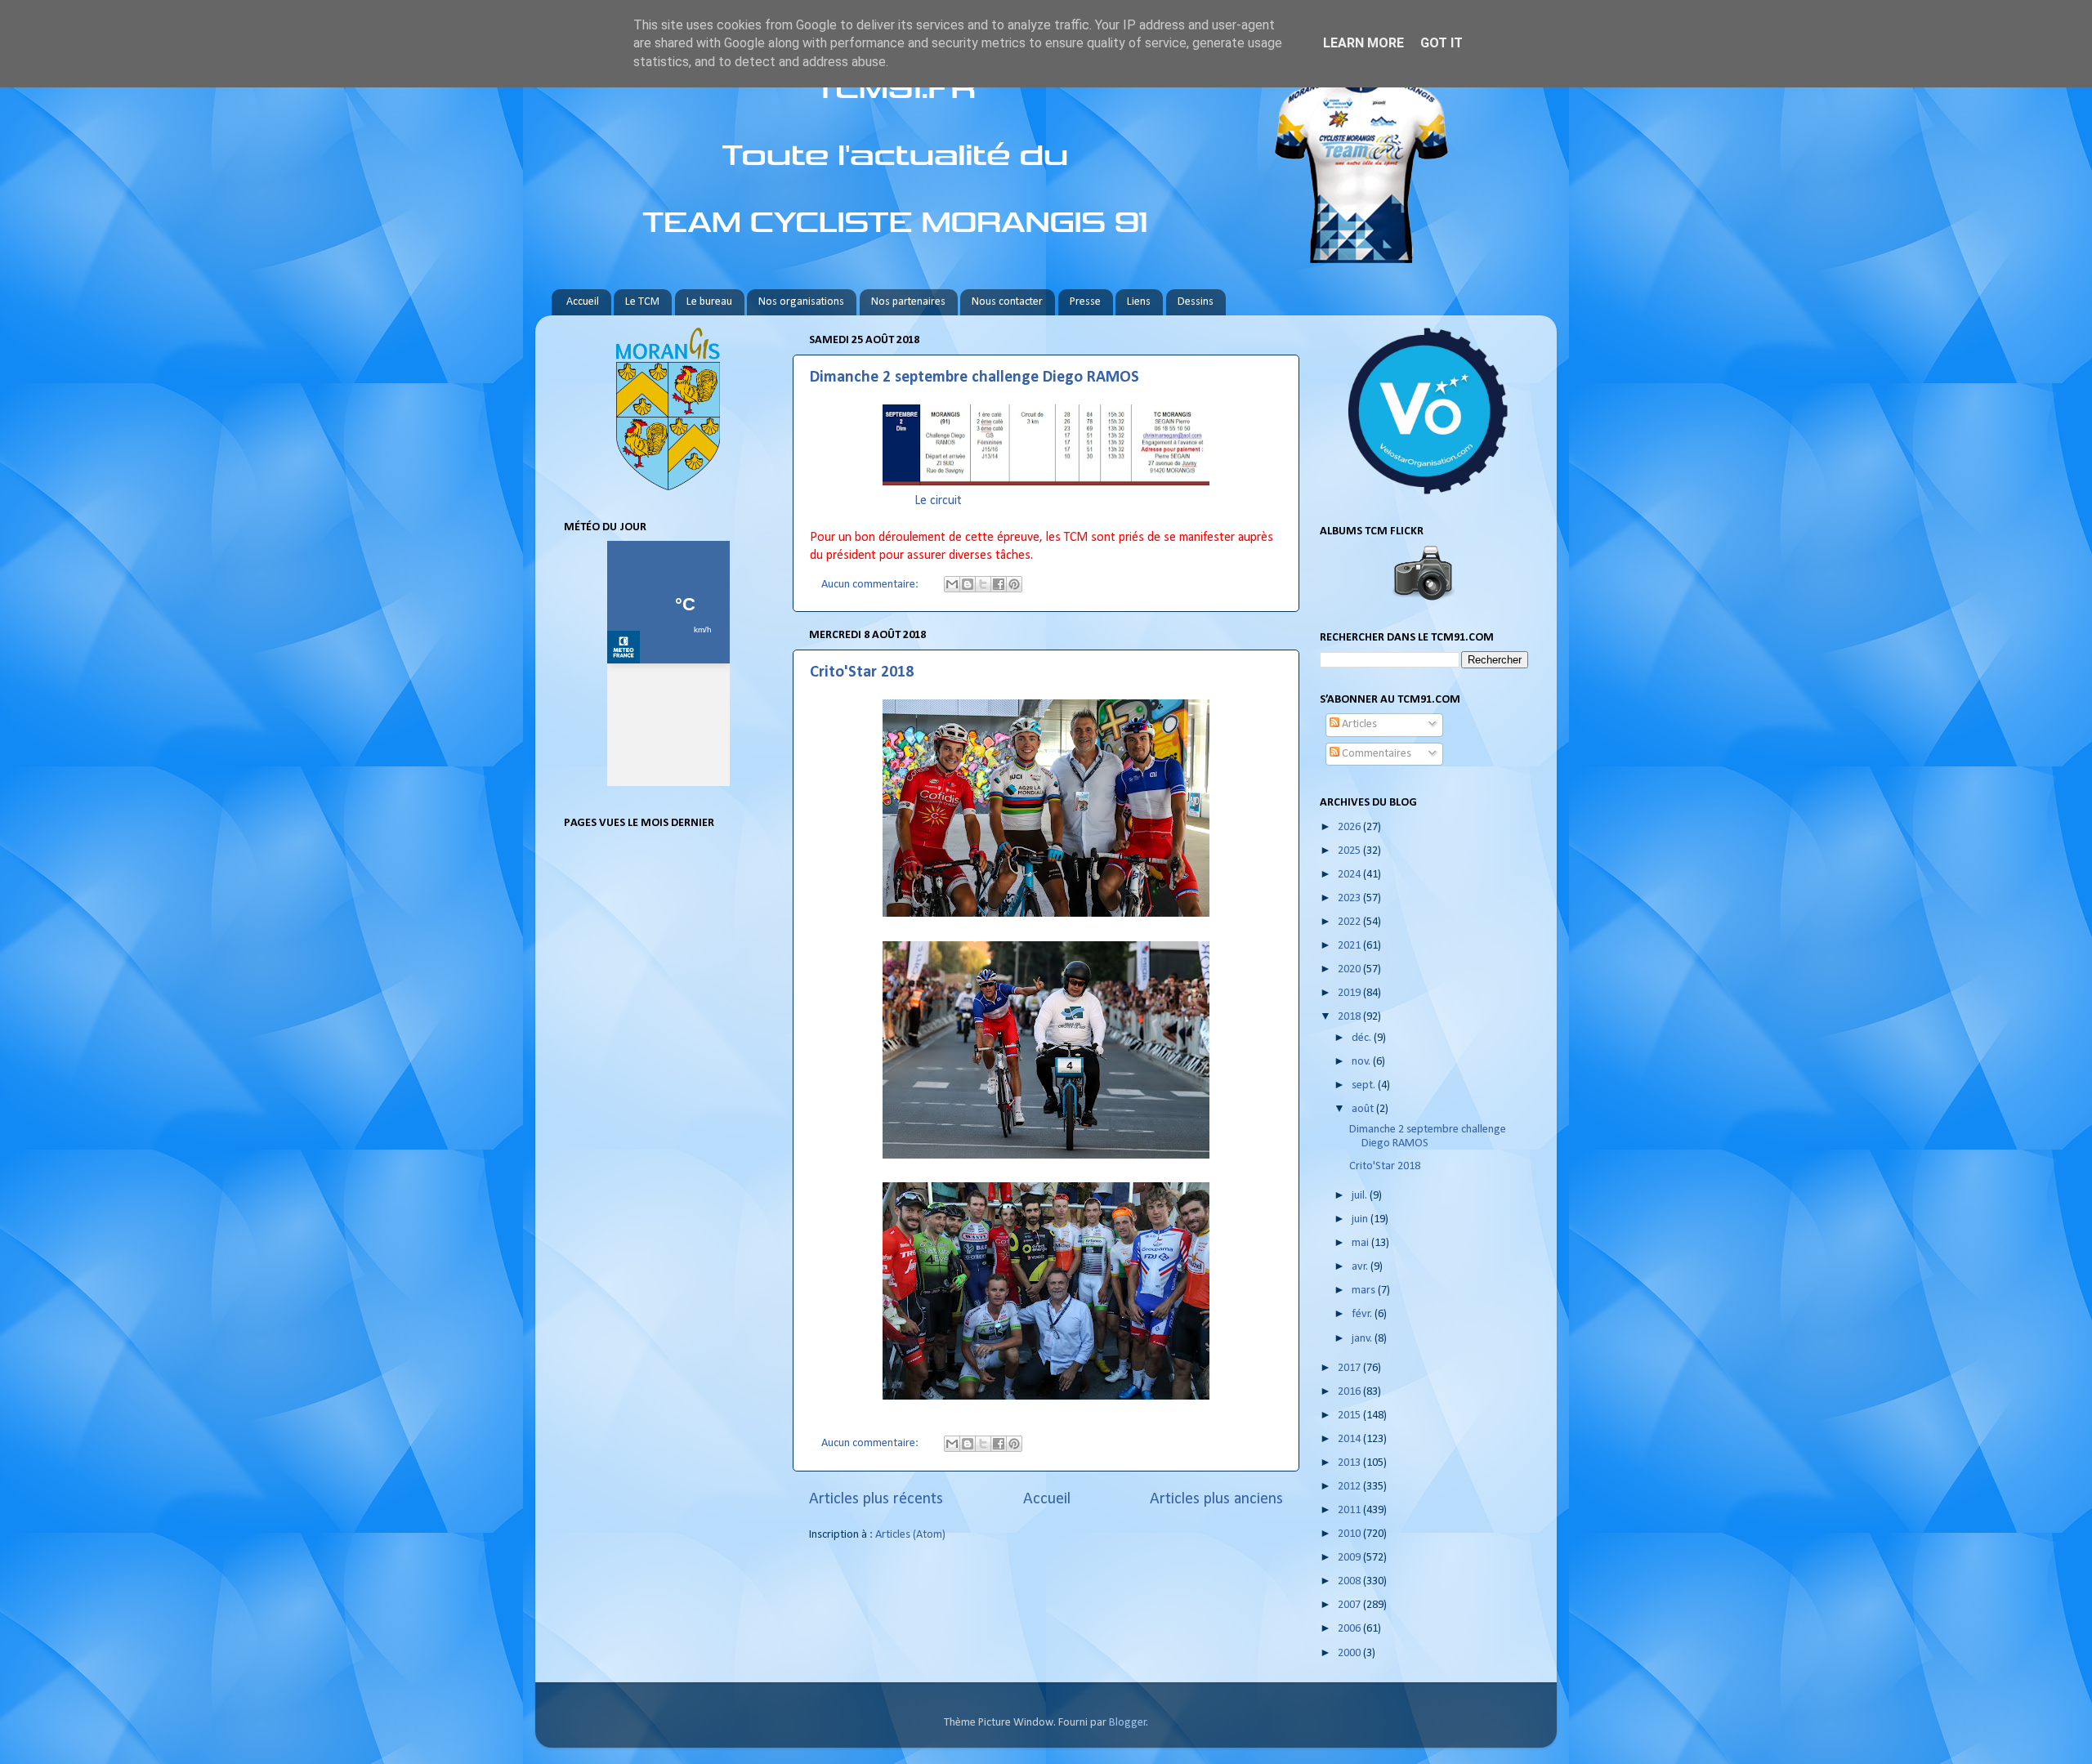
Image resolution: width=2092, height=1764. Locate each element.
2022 (1350, 922)
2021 (1350, 946)
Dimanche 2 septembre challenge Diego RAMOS (974, 377)
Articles (1358, 724)
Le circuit (938, 501)
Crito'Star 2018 (862, 672)
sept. (1365, 1085)
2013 (1350, 1463)
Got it (1442, 43)
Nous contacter (1007, 302)
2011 (1350, 1510)
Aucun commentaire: (871, 585)
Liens (1139, 302)
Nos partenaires (908, 302)
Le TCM (642, 302)
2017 (1350, 1368)
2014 (1350, 1439)
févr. (1363, 1314)
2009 (1350, 1558)
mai (1361, 1243)
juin (1361, 1219)
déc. (1363, 1038)
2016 (1350, 1392)
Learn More (1363, 43)
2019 (1350, 993)
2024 (1350, 875)
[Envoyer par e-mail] (952, 584)
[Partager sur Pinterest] (1014, 584)
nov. (1362, 1062)
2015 (1350, 1416)
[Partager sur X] (983, 584)
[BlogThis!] (968, 584)
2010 (1350, 1534)
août (1364, 1109)
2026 (1350, 827)
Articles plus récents (876, 1499)
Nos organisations (801, 302)
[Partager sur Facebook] (999, 584)
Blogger (1128, 1723)
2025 (1350, 851)
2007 (1350, 1605)
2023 (1350, 898)
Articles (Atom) (910, 1535)
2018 (1350, 1017)
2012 (1350, 1487)
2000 (1350, 1653)
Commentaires (1375, 754)
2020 (1350, 969)
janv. (1363, 1339)
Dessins (1196, 302)
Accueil (583, 302)
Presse (1085, 302)
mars (1365, 1291)
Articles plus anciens (1216, 1499)
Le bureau (709, 302)
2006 (1350, 1629)
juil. (1361, 1196)
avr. (1361, 1267)
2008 (1350, 1581)
